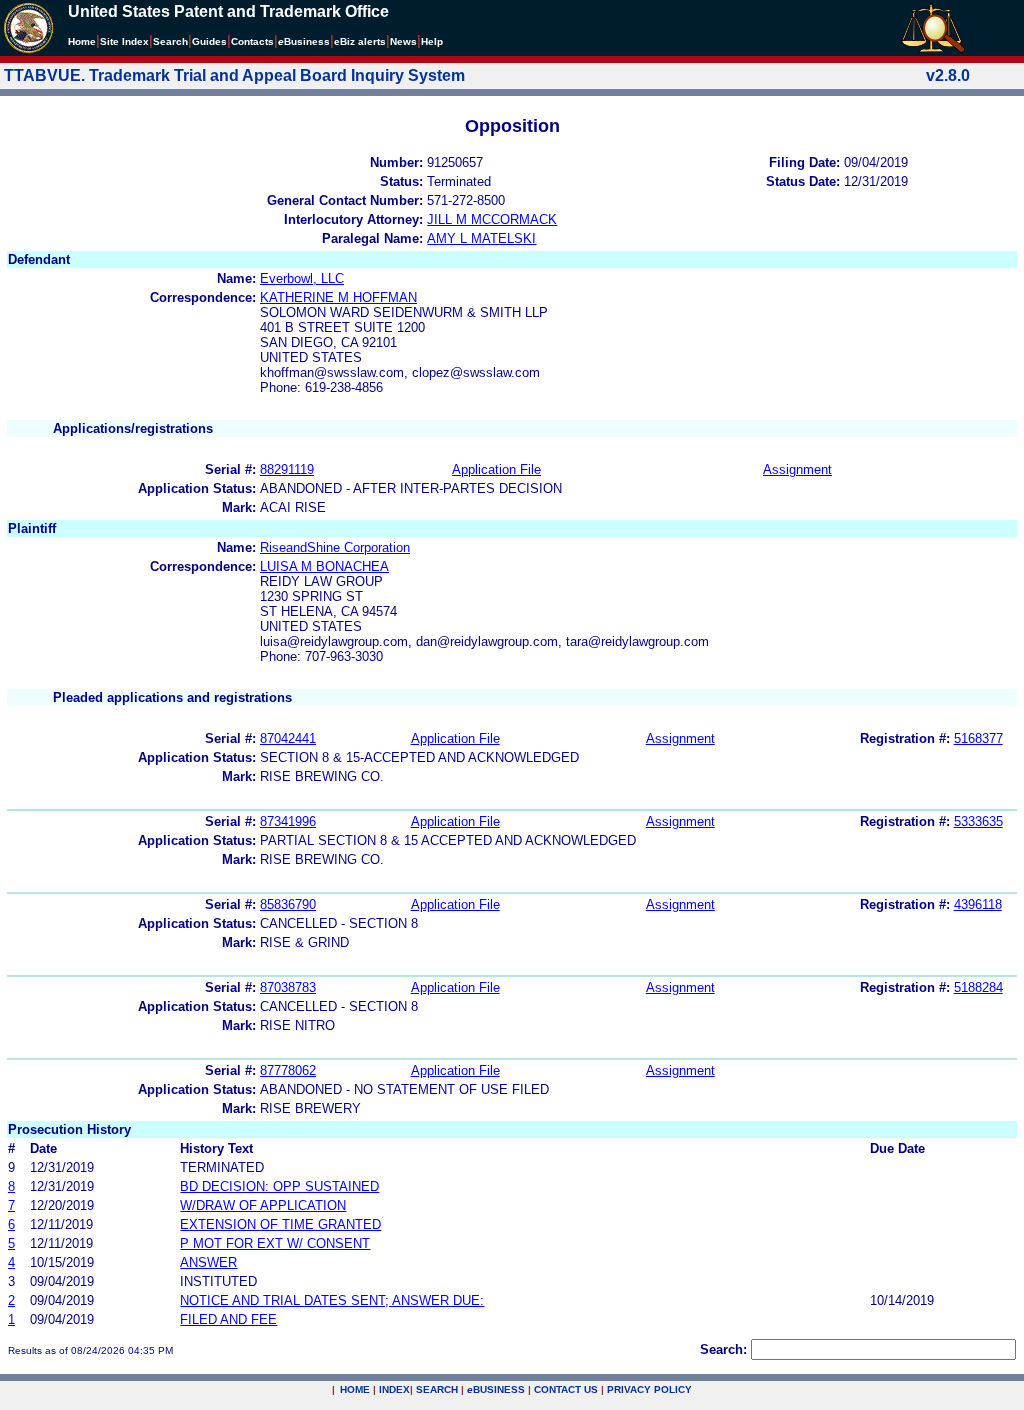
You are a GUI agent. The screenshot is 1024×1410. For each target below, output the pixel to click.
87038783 (288, 987)
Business (304, 41)
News (403, 41)
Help (432, 41)
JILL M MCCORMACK (492, 219)
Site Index (124, 41)
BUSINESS (496, 1389)
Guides (209, 41)
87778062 (288, 1070)
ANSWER (208, 1262)
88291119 (287, 469)
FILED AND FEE (228, 1319)
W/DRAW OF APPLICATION (263, 1205)
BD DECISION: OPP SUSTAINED (279, 1186)
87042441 (288, 738)
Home (82, 41)
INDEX (394, 1389)
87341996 (288, 821)
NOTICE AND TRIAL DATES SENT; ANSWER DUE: (332, 1300)
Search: (723, 1349)
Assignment (797, 469)
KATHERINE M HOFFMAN (338, 297)
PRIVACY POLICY (649, 1389)
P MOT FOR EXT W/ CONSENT (275, 1243)
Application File (496, 469)
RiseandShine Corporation (335, 547)
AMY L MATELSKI (481, 238)
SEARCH (437, 1389)
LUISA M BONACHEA (324, 566)
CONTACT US (566, 1389)
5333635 (978, 821)
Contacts (252, 41)
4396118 (978, 904)
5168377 (978, 738)
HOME (355, 1389)
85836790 (288, 904)
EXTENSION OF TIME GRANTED (280, 1224)
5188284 (978, 987)
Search (170, 41)
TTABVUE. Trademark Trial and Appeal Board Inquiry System (234, 75)
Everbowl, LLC (302, 278)
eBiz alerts (360, 41)
